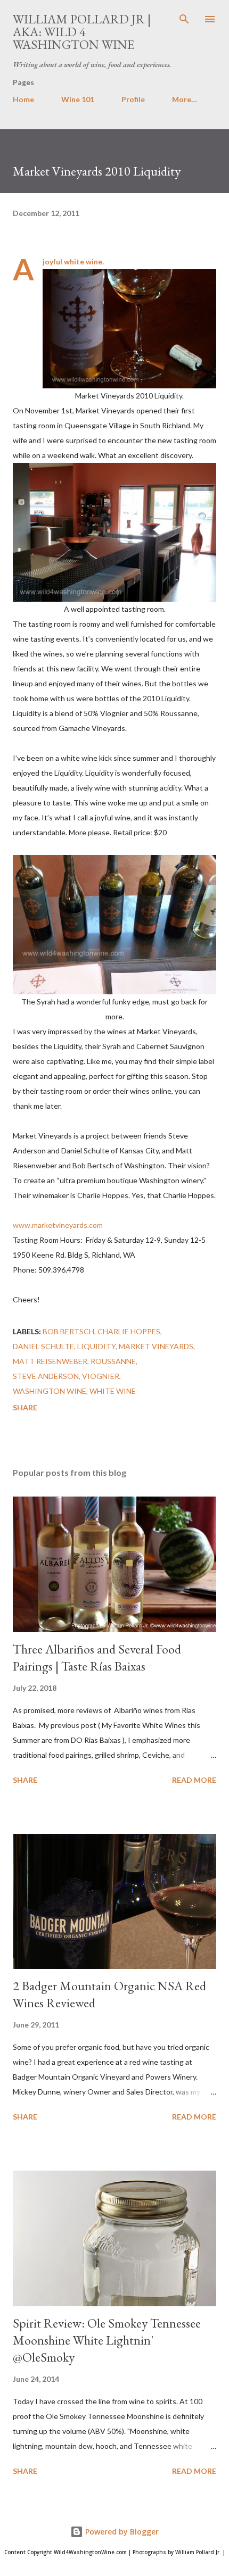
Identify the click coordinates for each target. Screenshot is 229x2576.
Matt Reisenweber (50, 1361)
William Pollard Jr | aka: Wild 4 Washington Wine (82, 32)
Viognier (101, 1376)
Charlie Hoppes (129, 1331)
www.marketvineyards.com (58, 1225)
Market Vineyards (156, 1346)
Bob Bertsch (68, 1331)
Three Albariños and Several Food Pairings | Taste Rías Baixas (97, 1657)
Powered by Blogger (121, 2532)
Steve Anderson (46, 1376)
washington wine (50, 1391)
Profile (133, 99)
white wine (113, 1391)
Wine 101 (78, 99)
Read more (194, 1780)
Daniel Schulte (43, 1346)
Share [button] (25, 1407)
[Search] (184, 19)
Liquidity (96, 1346)
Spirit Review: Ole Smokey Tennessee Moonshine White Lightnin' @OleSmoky (107, 2340)
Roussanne (113, 1361)
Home (23, 99)
